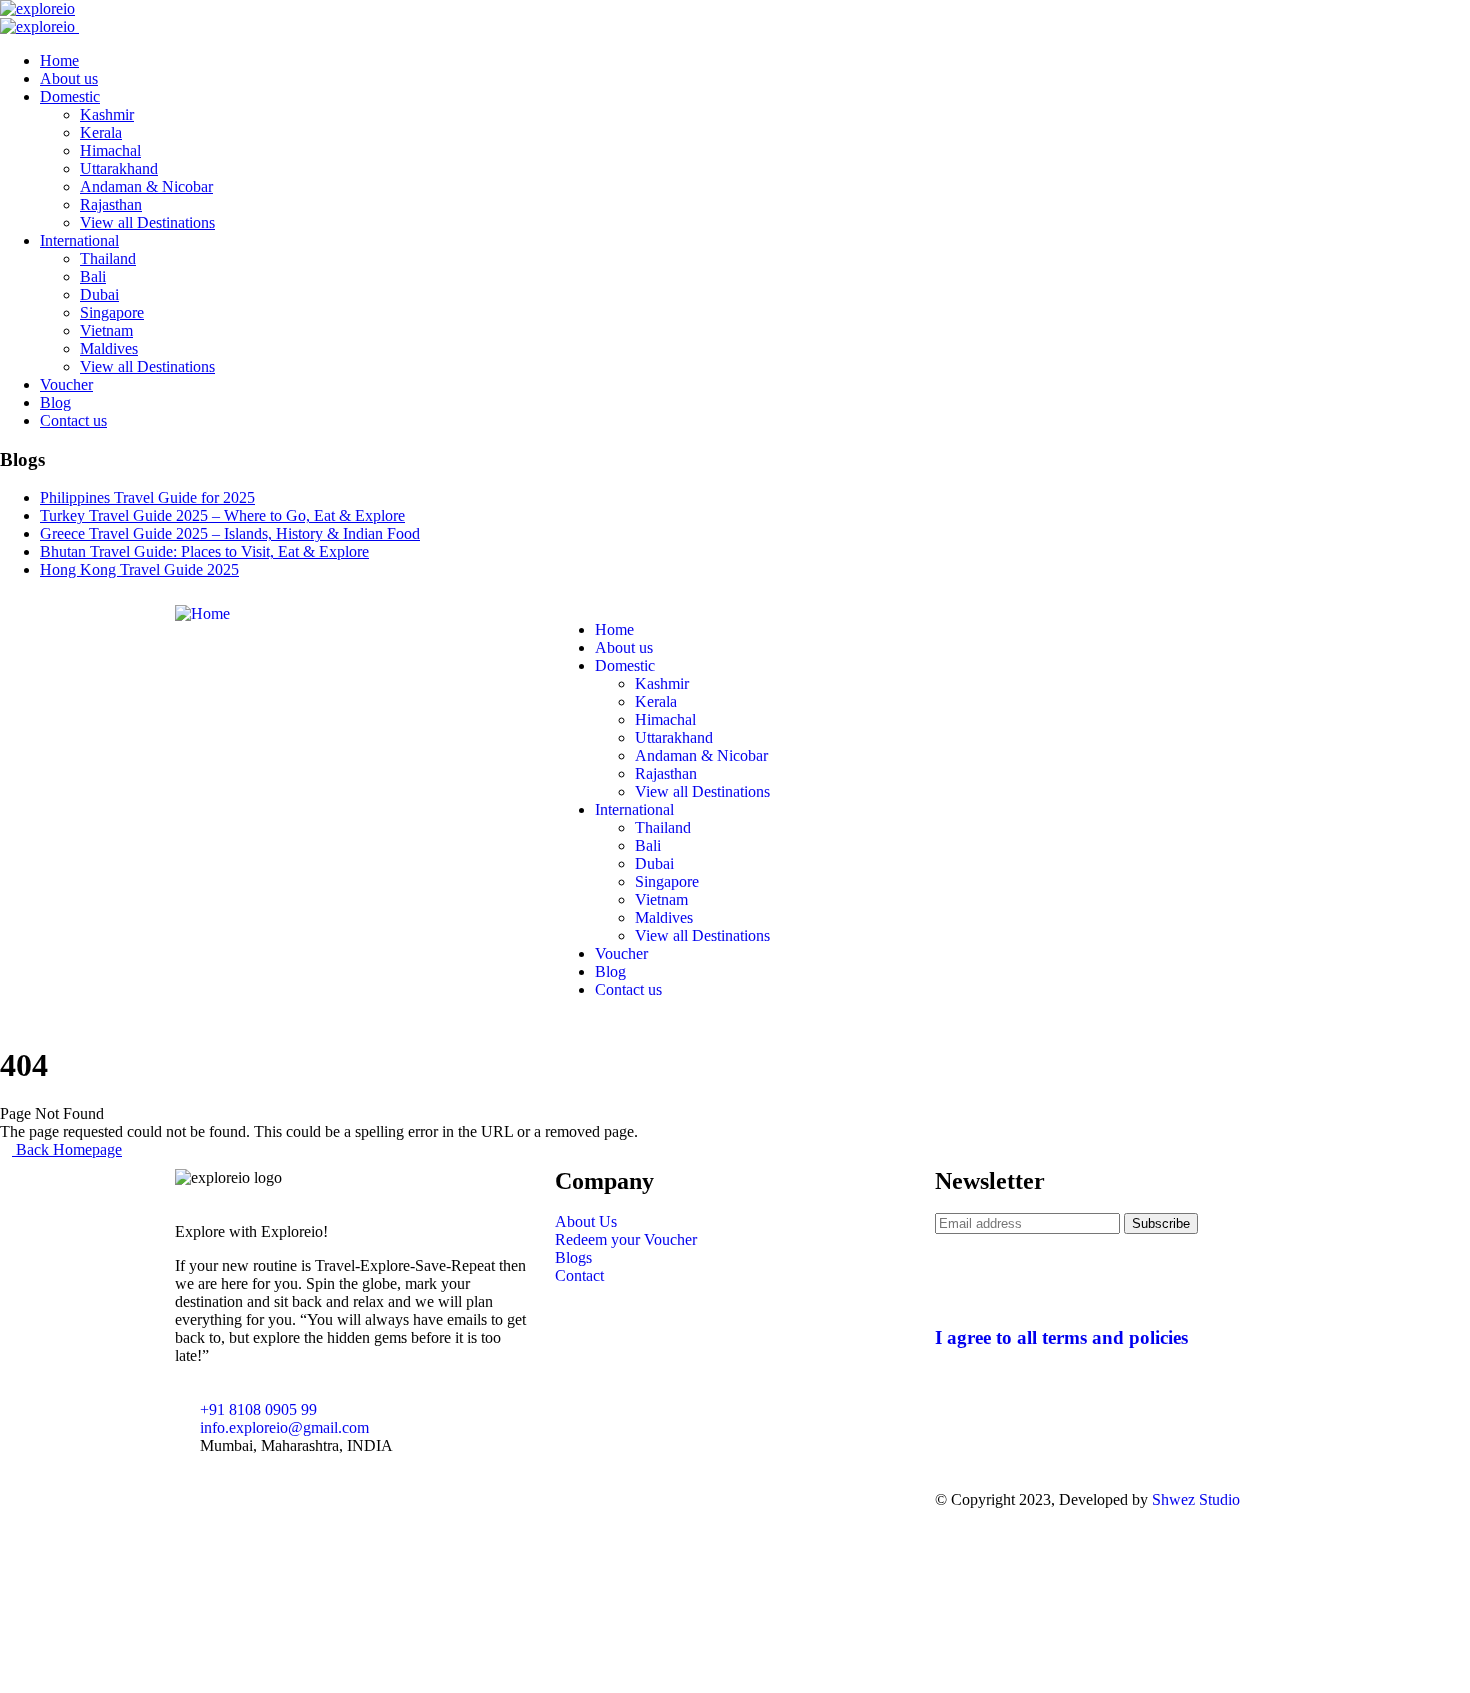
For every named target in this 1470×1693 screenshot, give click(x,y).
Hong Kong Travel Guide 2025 (139, 569)
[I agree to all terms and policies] (960, 1279)
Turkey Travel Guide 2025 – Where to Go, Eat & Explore (222, 515)
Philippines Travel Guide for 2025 (147, 497)
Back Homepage (67, 1149)
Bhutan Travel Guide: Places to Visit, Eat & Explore (204, 551)
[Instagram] (634, 1500)
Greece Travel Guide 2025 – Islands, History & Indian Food (230, 533)
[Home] (202, 613)
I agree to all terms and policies (1061, 1337)
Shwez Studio (1196, 1499)
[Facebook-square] (580, 1500)
